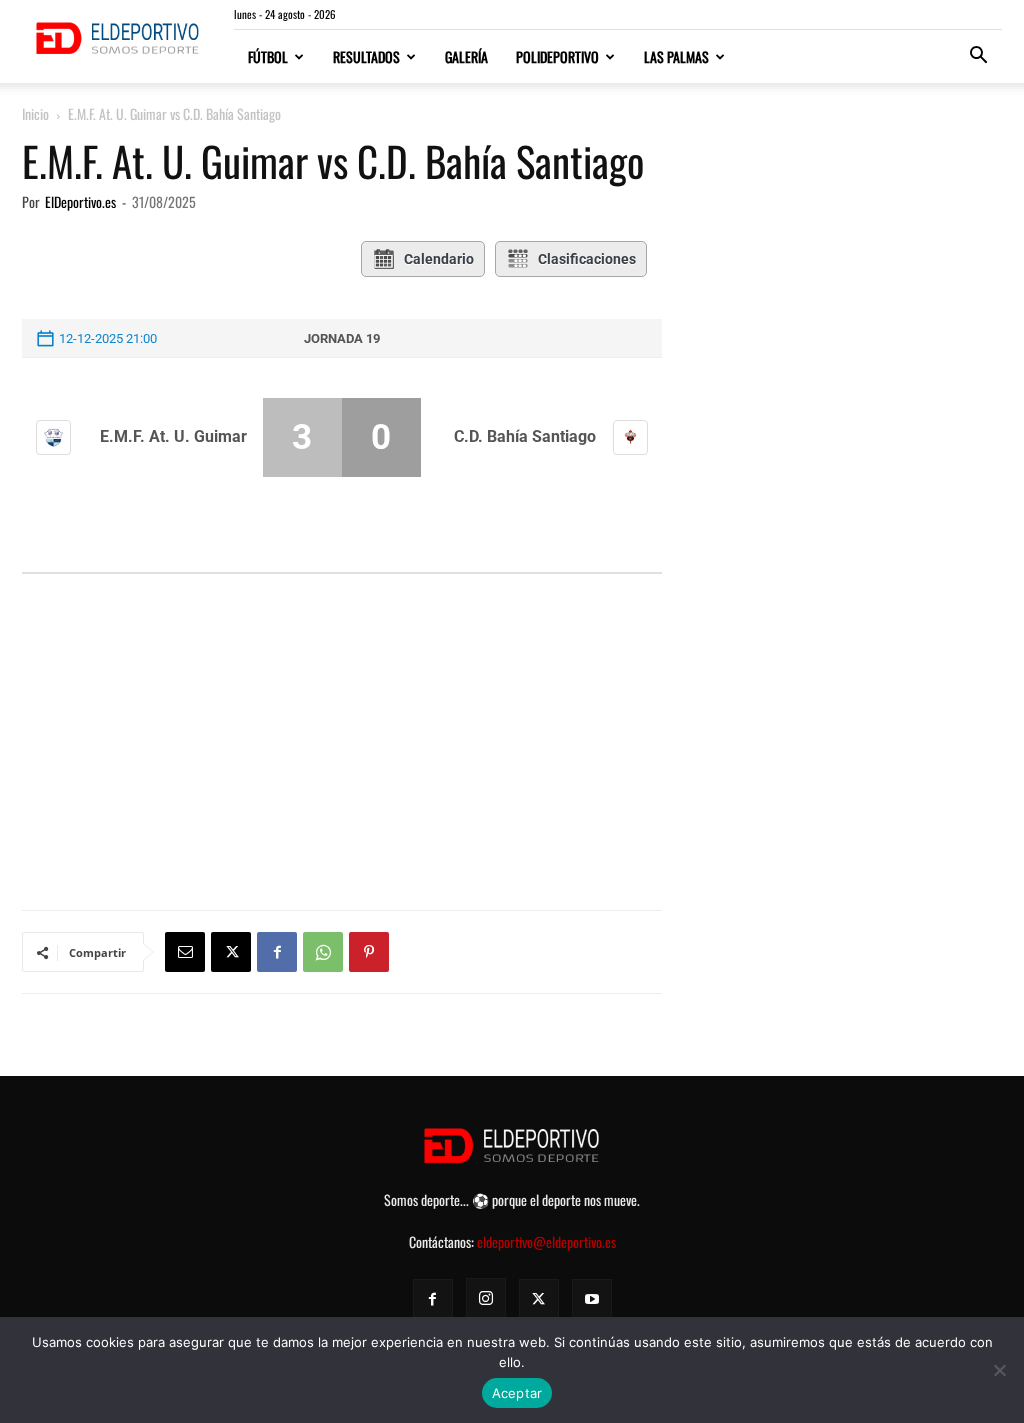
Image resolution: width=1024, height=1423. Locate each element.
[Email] (185, 952)
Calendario (439, 259)
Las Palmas (676, 56)
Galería (466, 56)
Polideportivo (557, 56)
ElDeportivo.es (80, 201)
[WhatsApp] (323, 952)
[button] (978, 57)
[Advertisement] (342, 693)
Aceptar (517, 1393)
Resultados (366, 56)
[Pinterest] (369, 952)
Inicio (35, 113)
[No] (999, 1370)
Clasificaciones (587, 259)
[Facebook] (277, 952)
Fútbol (268, 56)
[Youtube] (592, 1299)
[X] (231, 952)
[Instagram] (486, 1298)
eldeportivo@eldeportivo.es (546, 1241)
